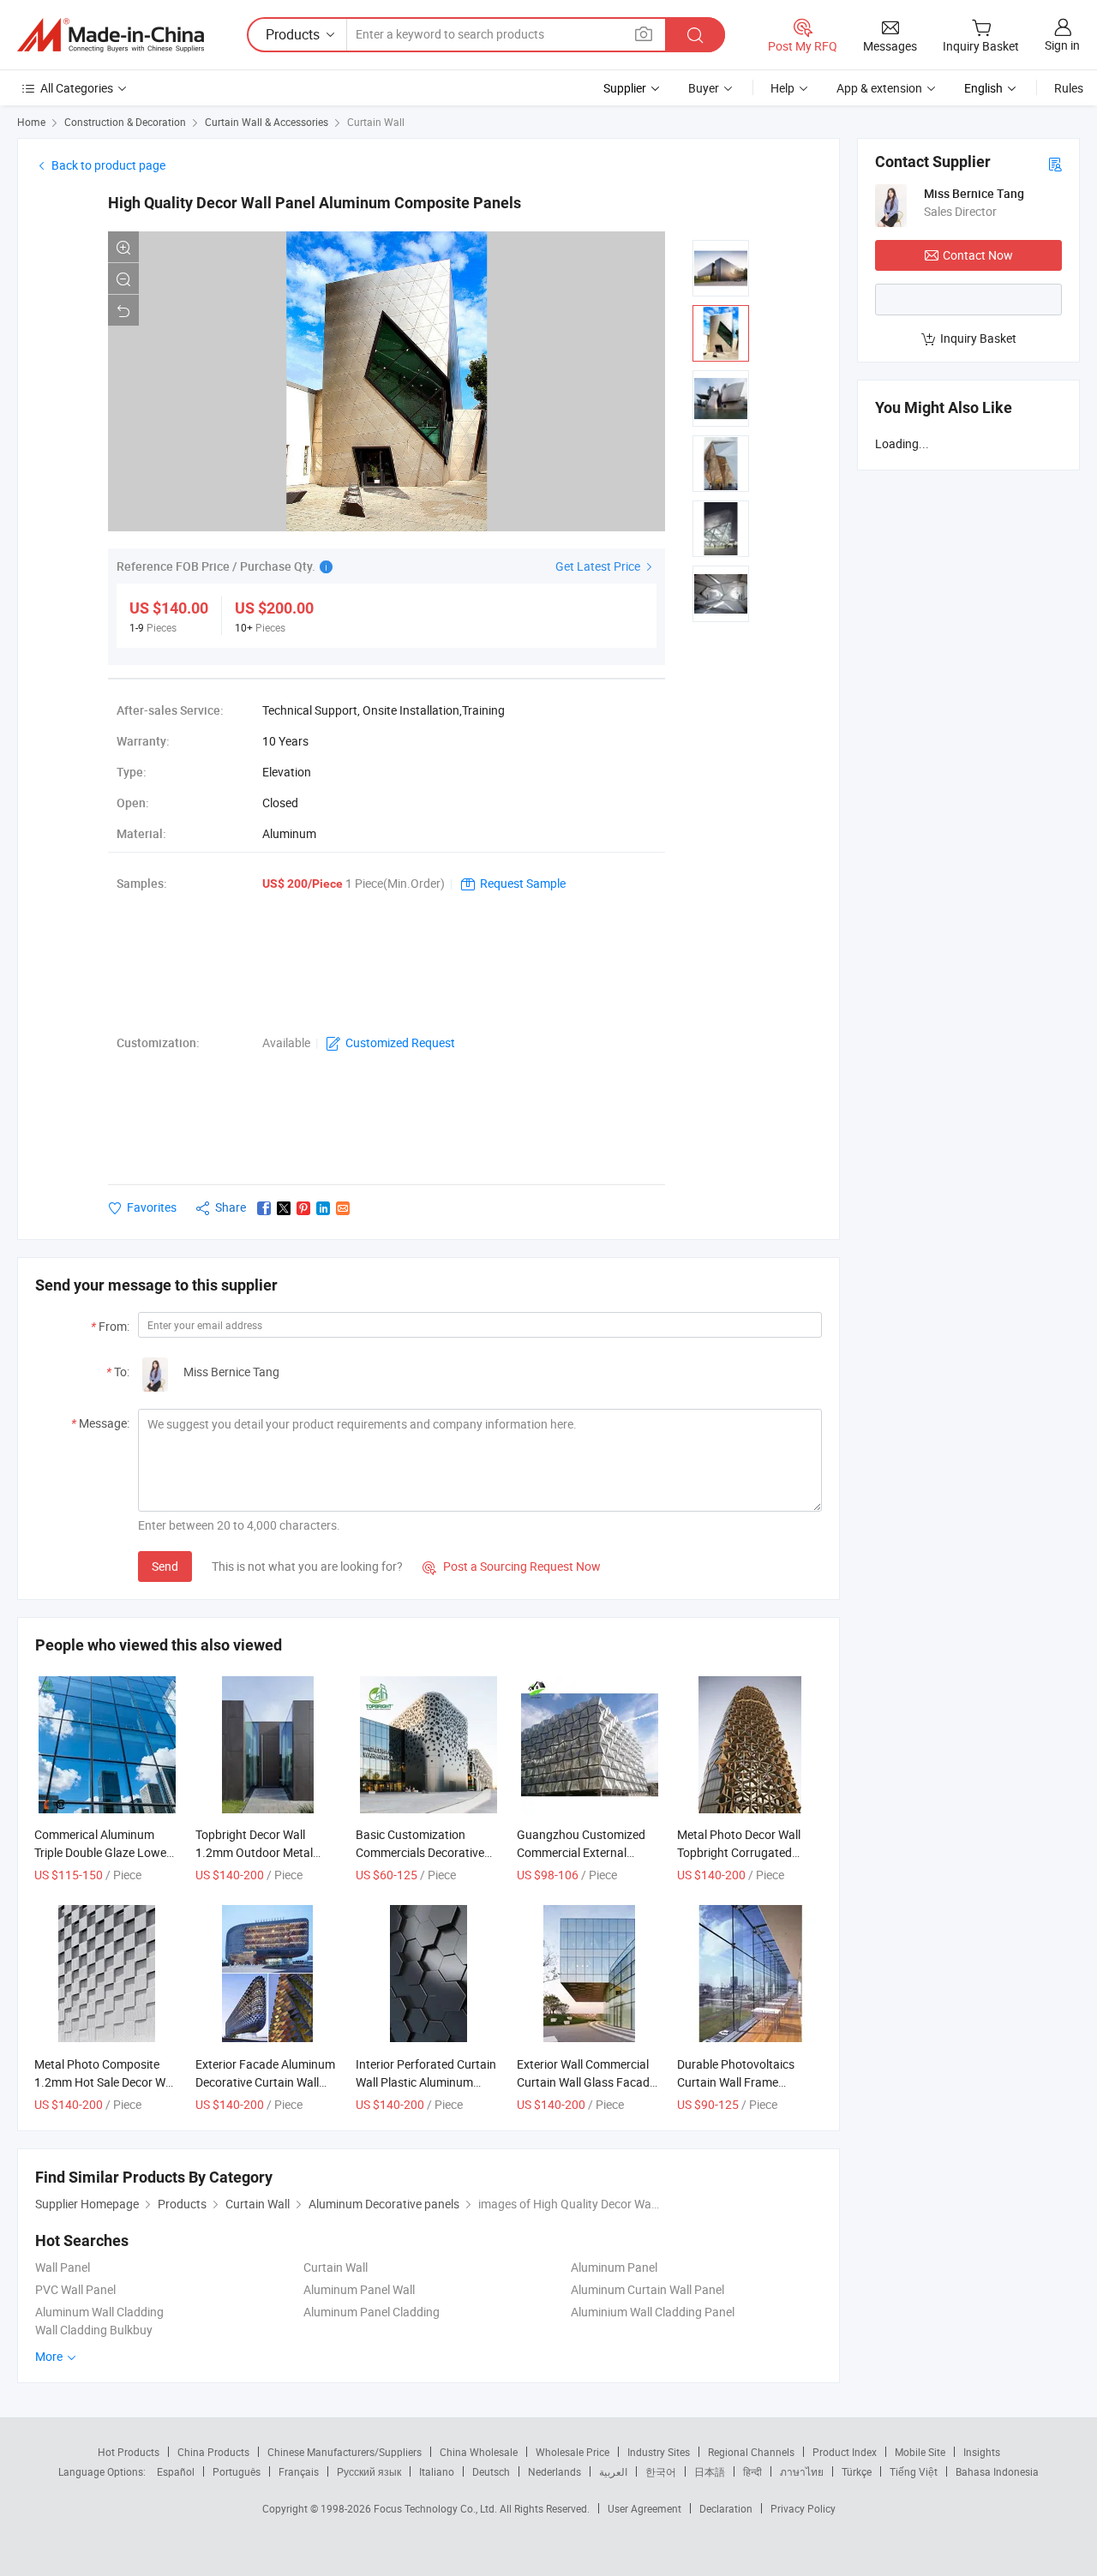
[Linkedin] (323, 1208)
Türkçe (857, 2471)
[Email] (343, 1208)
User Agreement (644, 2508)
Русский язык (369, 2471)
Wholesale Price (572, 2452)
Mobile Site (920, 2452)
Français (299, 2471)
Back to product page (108, 165)
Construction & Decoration (125, 122)
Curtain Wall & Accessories (267, 122)
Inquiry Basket (978, 338)
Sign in (1062, 45)
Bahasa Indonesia (997, 2471)
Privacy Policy (803, 2508)
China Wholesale (479, 2452)
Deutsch (491, 2471)
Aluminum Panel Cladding (372, 2312)
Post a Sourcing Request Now (512, 1566)
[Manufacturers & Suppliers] (111, 35)
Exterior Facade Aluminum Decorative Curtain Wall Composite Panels (265, 2082)
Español (176, 2471)
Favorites (152, 1207)
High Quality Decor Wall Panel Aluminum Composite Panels (315, 203)
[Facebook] (264, 1208)
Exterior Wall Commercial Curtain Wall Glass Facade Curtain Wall (586, 2082)
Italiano (437, 2471)
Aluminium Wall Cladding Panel (653, 2312)
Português (237, 2471)
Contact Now (978, 255)
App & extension (879, 88)
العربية (613, 2471)
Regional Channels (751, 2452)
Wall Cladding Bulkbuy (94, 2330)
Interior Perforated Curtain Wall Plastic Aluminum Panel (426, 2082)
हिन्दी (752, 2471)
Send (165, 1566)
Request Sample (523, 883)
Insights (982, 2452)
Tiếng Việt (914, 2471)
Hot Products (129, 2452)
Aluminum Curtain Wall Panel (647, 2289)
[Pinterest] (303, 1208)
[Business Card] (1055, 163)
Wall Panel (63, 2267)
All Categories (77, 88)
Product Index (845, 2452)
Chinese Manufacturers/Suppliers (345, 2452)
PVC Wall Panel (75, 2289)
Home (31, 122)
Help (782, 88)
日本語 (710, 2471)
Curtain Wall (376, 122)
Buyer (704, 88)
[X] (284, 1208)
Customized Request (400, 1042)
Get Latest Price (599, 566)
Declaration (726, 2508)
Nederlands (554, 2471)
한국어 (661, 2471)
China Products (213, 2452)
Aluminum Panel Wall (359, 2289)
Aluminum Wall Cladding (99, 2312)
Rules (1069, 88)
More (50, 2356)
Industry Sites (659, 2452)
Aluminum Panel (614, 2267)
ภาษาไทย (802, 2471)
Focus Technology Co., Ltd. (437, 2508)
